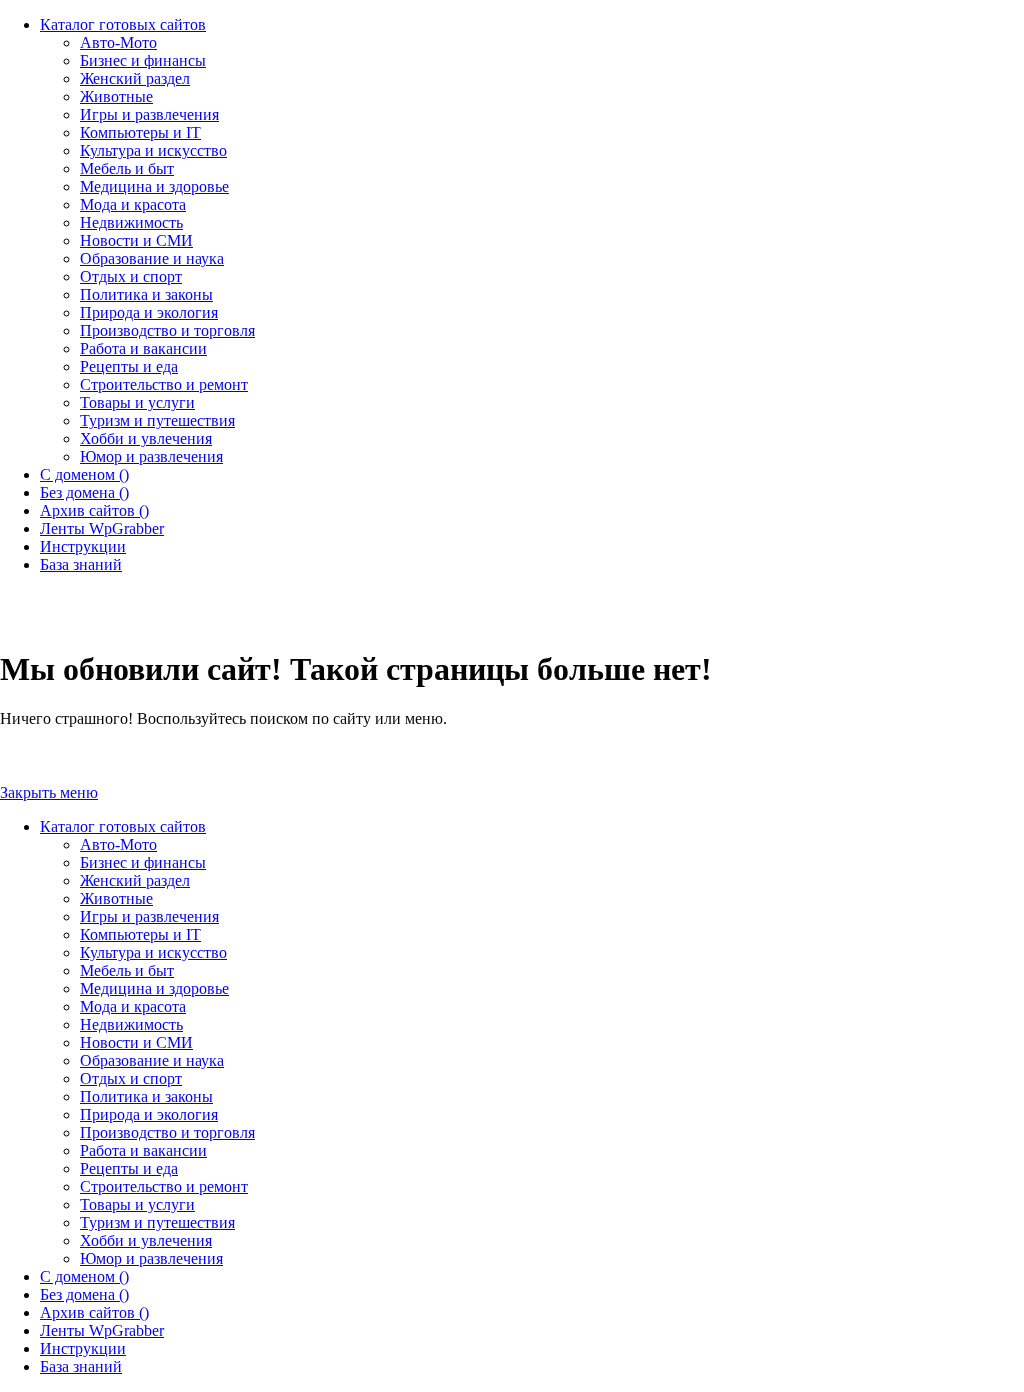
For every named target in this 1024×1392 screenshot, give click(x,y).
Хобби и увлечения (146, 1240)
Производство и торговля (167, 1132)
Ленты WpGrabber (102, 1330)
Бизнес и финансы (143, 862)
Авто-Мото (118, 844)
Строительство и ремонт (164, 1186)
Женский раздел (135, 880)
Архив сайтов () (94, 1312)
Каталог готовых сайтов (123, 826)
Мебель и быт (127, 970)
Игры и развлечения (149, 916)
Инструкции (83, 1348)
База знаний (81, 1366)
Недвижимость (131, 1024)
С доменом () (84, 1276)
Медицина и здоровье (154, 988)
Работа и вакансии (143, 1150)
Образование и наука (152, 1060)
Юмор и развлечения (151, 1258)
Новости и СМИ (136, 1042)
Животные (116, 898)
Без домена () (84, 1294)
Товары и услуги (137, 1204)
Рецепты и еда (129, 1168)
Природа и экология (149, 1114)
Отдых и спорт (131, 1078)
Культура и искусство (153, 952)
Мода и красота (133, 1006)
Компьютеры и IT (140, 934)
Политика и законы (146, 1096)
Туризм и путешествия (157, 1222)
